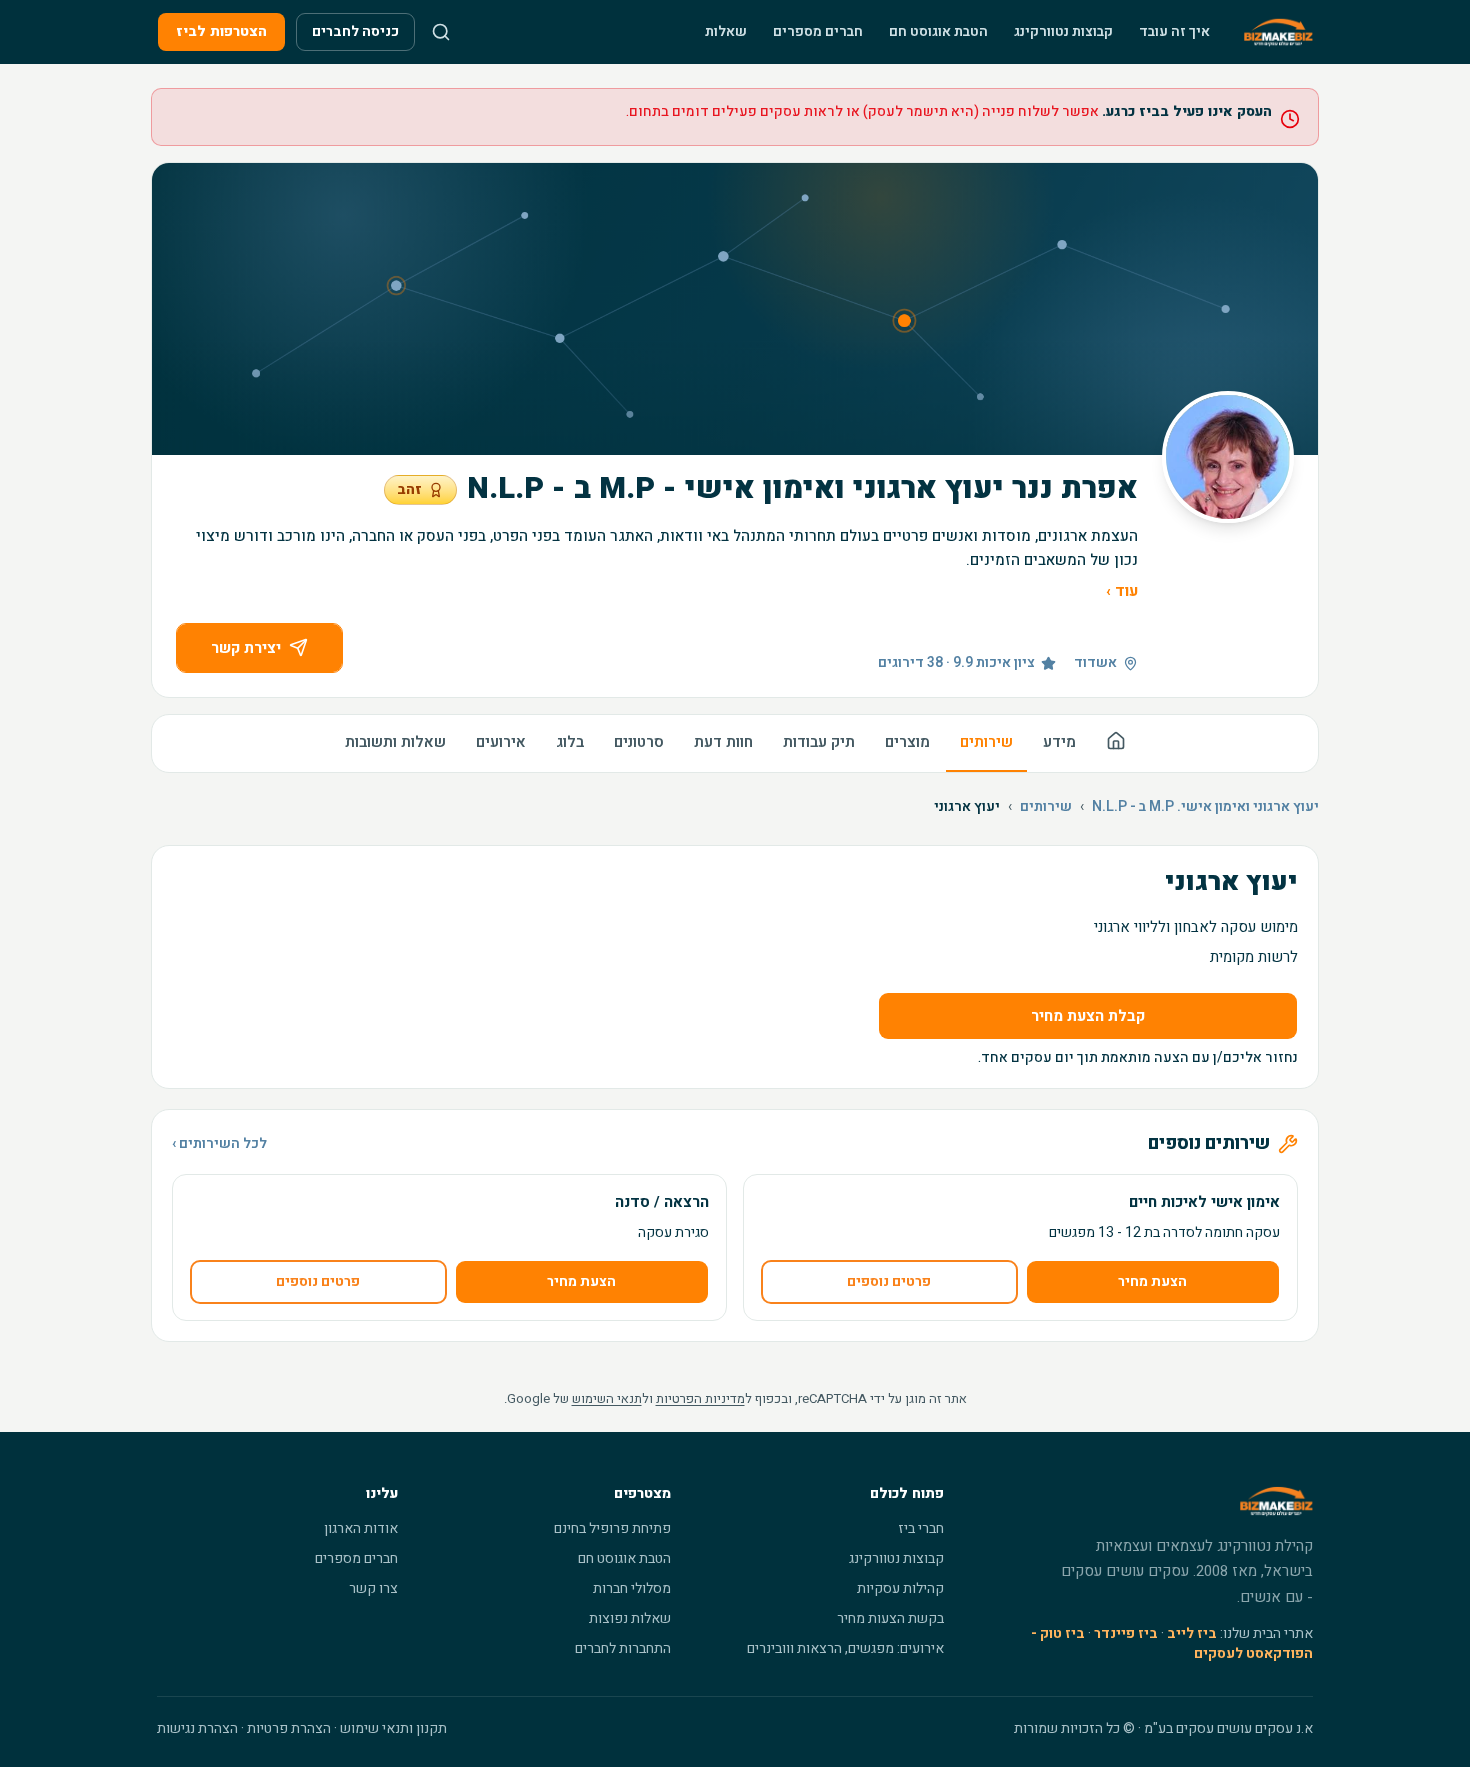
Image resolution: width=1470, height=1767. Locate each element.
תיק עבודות (819, 742)
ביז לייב (1192, 1633)
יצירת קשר (246, 648)
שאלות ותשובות (395, 742)
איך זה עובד (1174, 31)
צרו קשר (373, 1588)
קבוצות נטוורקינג (1063, 31)
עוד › (1122, 591)
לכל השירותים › (219, 1144)
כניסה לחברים (355, 31)
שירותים (986, 742)
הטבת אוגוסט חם (938, 31)
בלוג (570, 742)
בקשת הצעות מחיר (890, 1618)
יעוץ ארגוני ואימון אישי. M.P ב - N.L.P (1205, 807)
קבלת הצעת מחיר (1088, 1016)
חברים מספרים (818, 31)
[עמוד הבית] (1116, 743)
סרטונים (639, 742)
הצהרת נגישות (197, 1728)
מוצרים (907, 742)
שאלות (726, 31)
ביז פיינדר (1126, 1633)
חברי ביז (921, 1528)
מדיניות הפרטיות (700, 1398)
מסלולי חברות (632, 1588)
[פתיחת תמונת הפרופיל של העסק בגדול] (1228, 457)
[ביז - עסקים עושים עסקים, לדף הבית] (1278, 32)
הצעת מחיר (1152, 1281)
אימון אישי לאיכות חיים (1204, 1202)
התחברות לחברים (623, 1648)
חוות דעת (723, 742)
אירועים (501, 742)
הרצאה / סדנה (662, 1202)
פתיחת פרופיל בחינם (612, 1528)
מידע (1059, 742)
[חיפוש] (441, 32)
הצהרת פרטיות (289, 1728)
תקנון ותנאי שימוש (393, 1728)
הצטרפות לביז (221, 31)
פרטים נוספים (889, 1281)
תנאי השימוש (607, 1398)
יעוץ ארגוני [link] (967, 807)
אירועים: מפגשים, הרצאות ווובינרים (845, 1648)
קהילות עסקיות (900, 1588)
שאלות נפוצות (630, 1618)
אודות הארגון (361, 1528)
